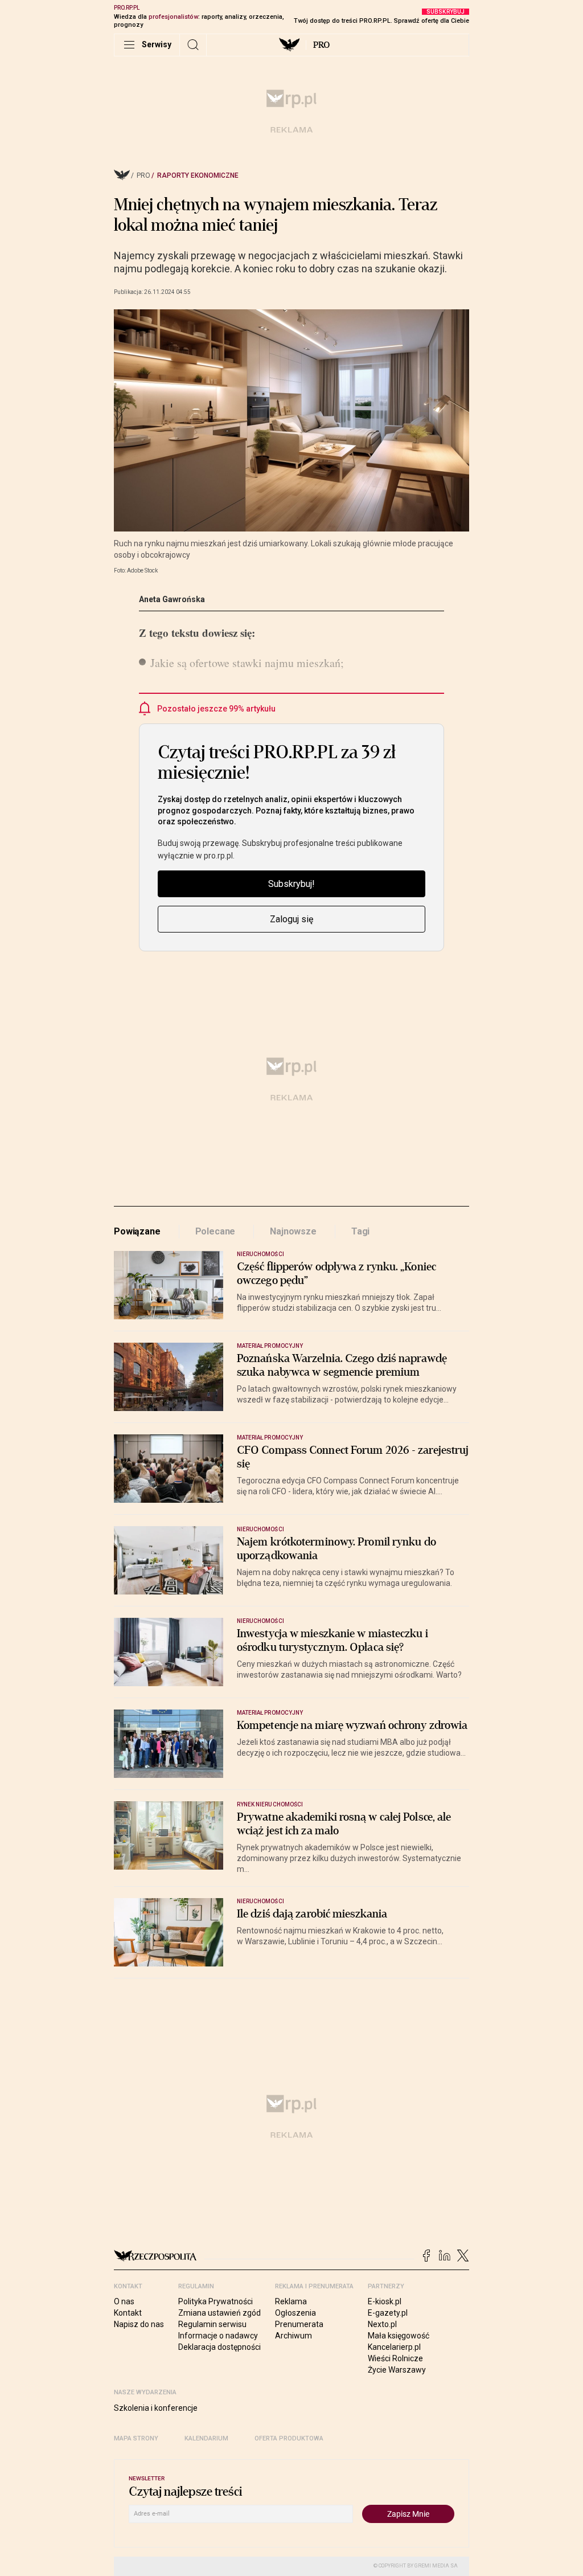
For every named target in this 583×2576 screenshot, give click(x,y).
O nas (124, 2301)
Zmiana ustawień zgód (219, 2313)
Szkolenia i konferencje (156, 2408)
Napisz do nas (139, 2324)
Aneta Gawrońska (172, 599)
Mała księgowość (399, 2336)
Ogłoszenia (295, 2313)
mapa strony (136, 2438)
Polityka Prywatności (215, 2301)
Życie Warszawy (397, 2370)
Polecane (215, 1231)
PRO (321, 45)
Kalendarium (206, 2438)
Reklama (291, 2301)
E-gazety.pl (388, 2313)
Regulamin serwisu (212, 2324)
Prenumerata (299, 2324)
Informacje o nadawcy (218, 2336)
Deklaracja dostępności (219, 2347)
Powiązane (137, 1231)
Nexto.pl (382, 2324)
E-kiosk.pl (385, 2301)
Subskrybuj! (291, 884)
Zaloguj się (291, 919)
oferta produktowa (289, 2438)
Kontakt (128, 2313)
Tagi (360, 1231)
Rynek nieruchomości (270, 1804)
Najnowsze (293, 1231)
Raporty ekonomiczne (198, 175)
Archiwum (293, 2336)
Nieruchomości (260, 1254)
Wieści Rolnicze (395, 2358)
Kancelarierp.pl (394, 2347)
